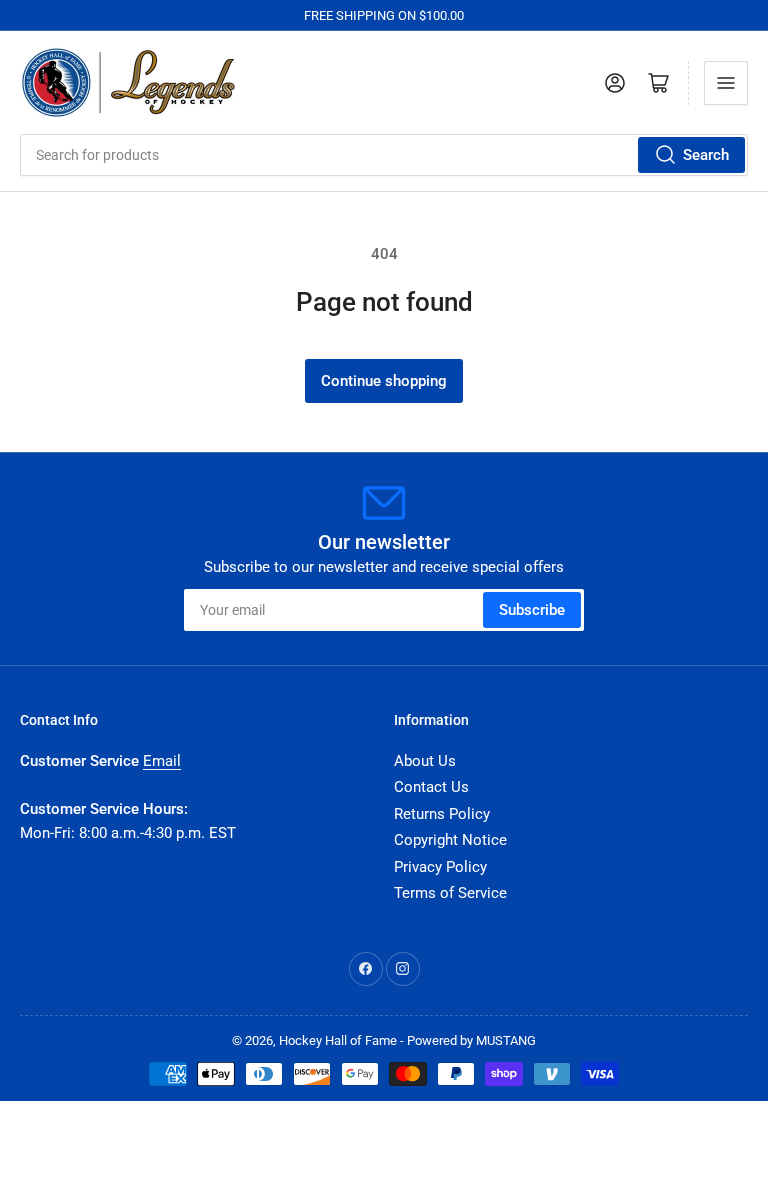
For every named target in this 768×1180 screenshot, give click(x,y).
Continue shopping (384, 381)
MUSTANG (506, 1040)
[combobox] (384, 155)
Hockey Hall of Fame (338, 1040)
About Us (425, 761)
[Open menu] (726, 83)
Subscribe (532, 610)
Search (706, 155)
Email (162, 761)
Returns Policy (442, 814)
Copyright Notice (450, 840)
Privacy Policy (440, 867)
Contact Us (431, 787)
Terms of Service (450, 893)
